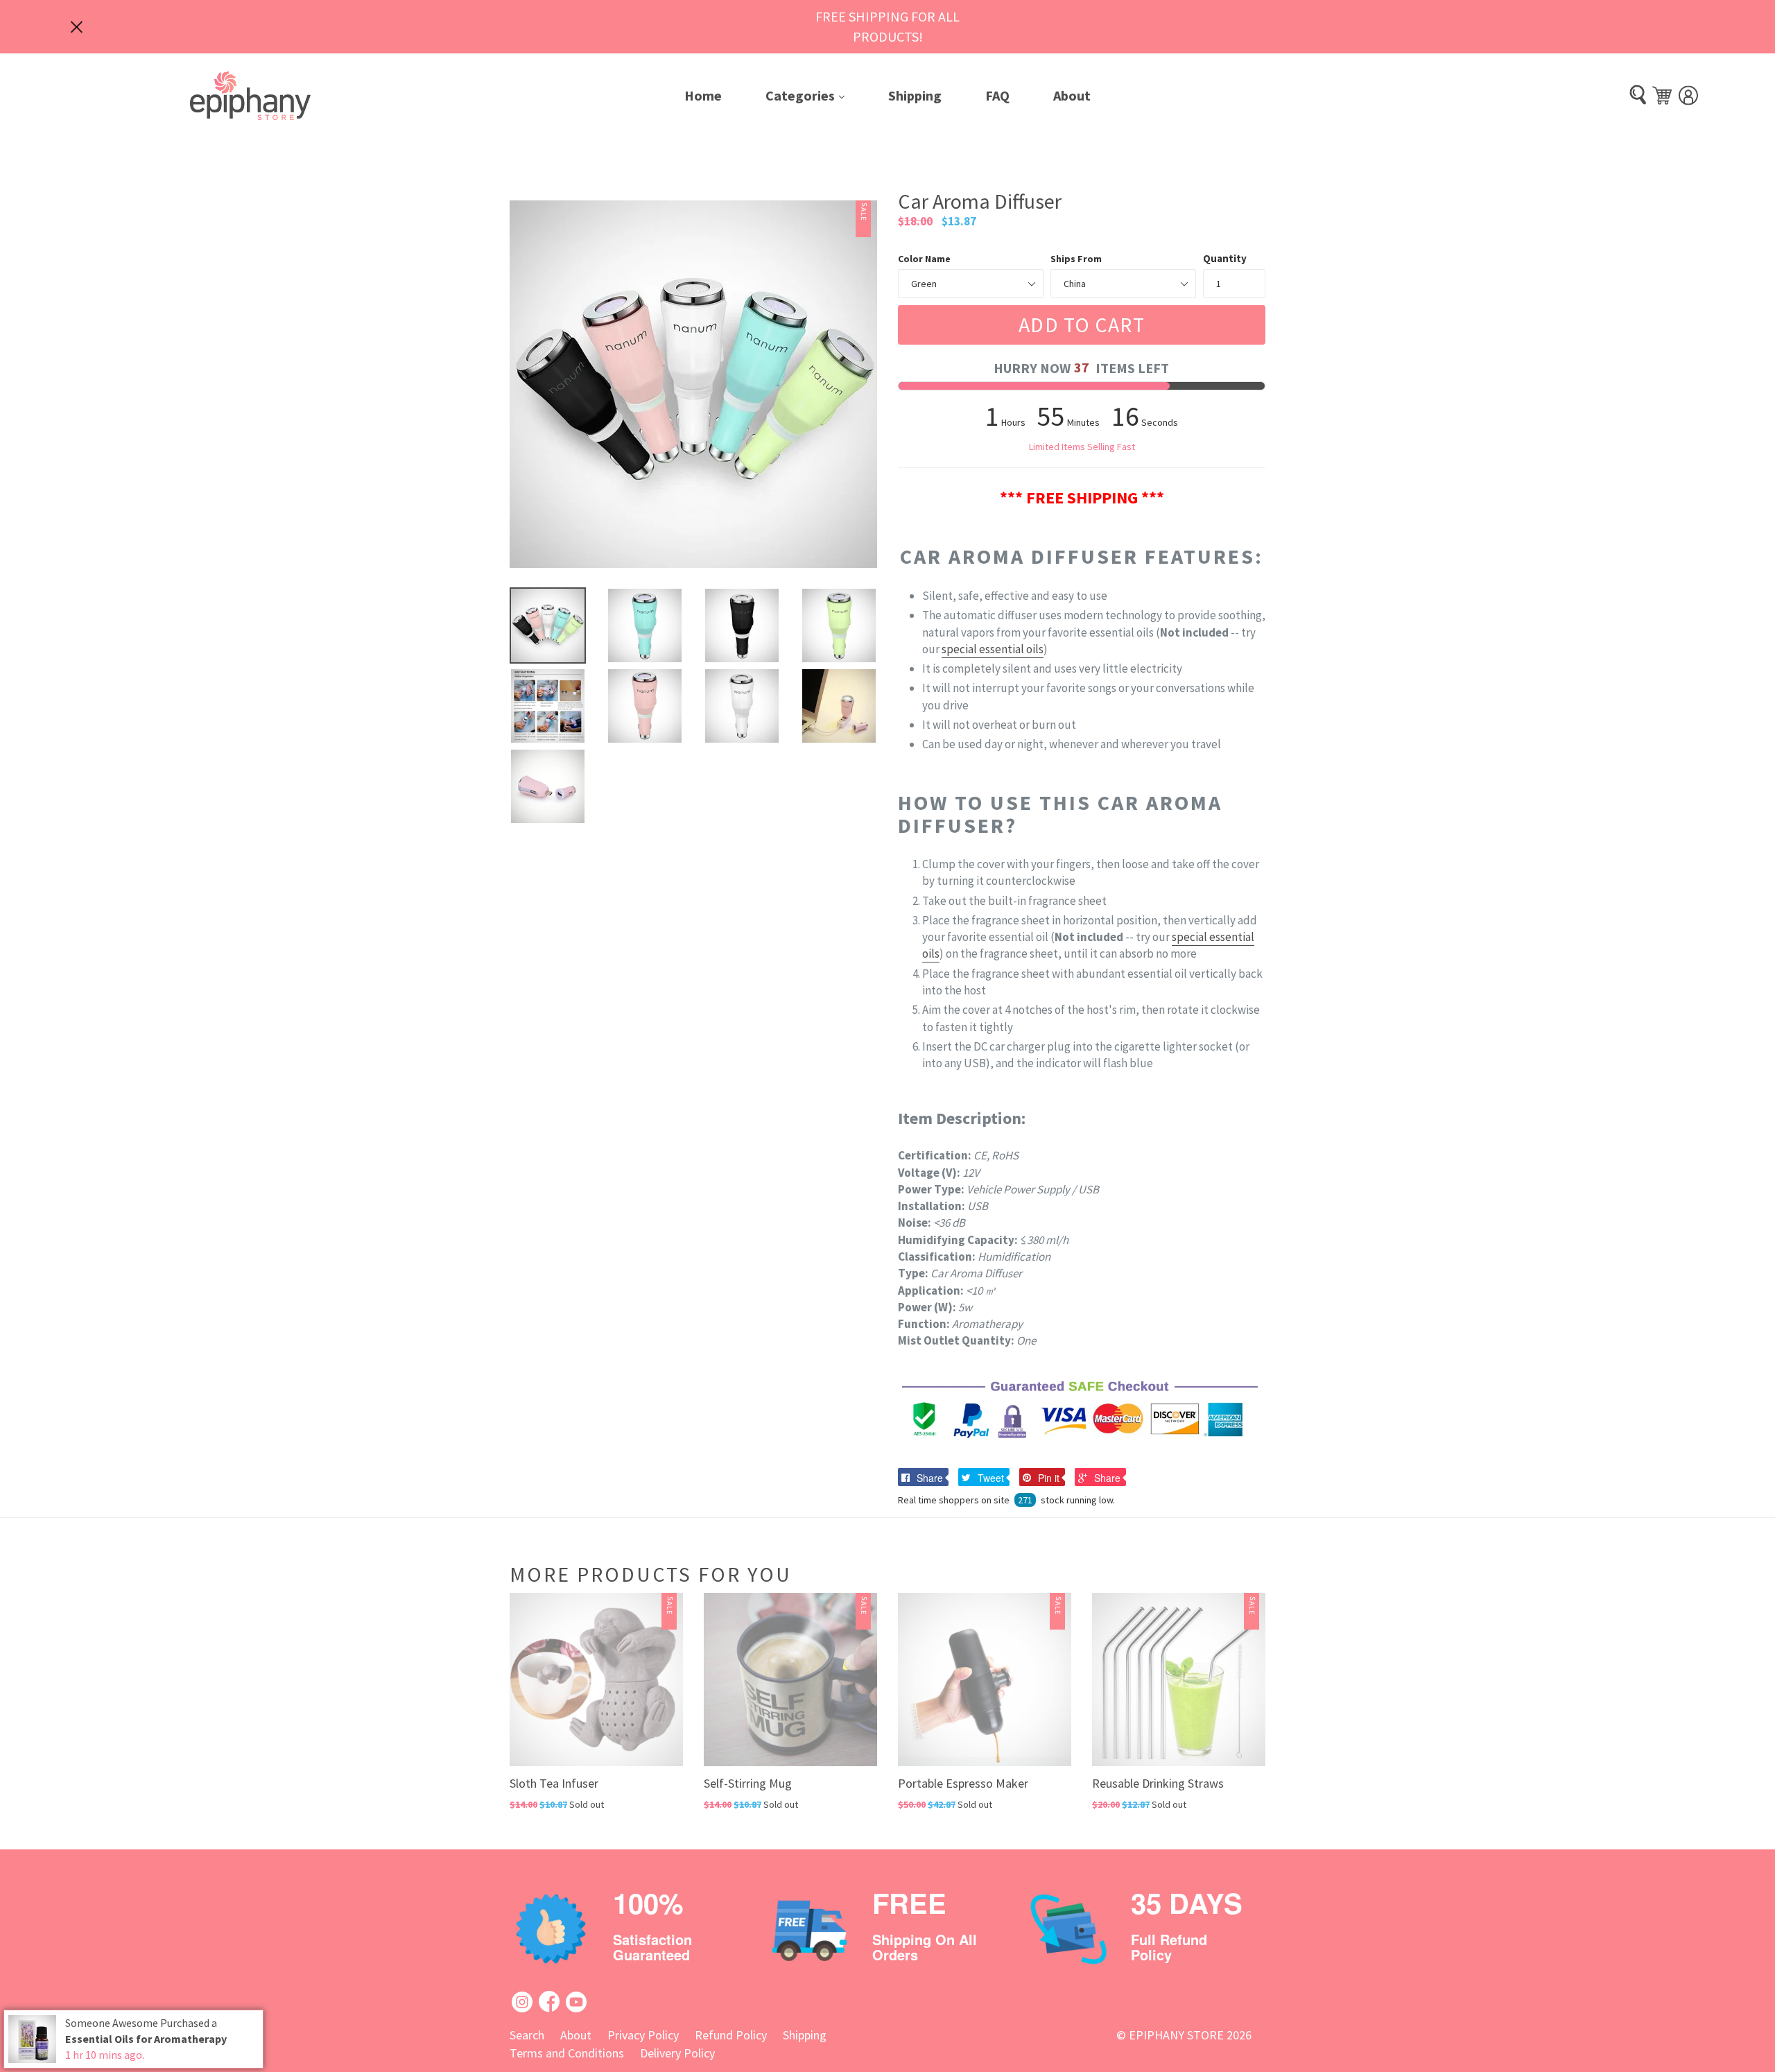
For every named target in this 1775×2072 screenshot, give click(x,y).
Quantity (1225, 258)
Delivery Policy (677, 2053)
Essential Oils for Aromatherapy (146, 2039)
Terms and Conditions (567, 2053)
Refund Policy (731, 2035)
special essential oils (993, 649)
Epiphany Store (1176, 2035)
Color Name (924, 259)
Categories (815, 95)
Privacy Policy (643, 2035)
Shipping (915, 95)
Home (703, 95)
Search (527, 2035)
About (1072, 95)
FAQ (997, 95)
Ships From (1076, 259)
